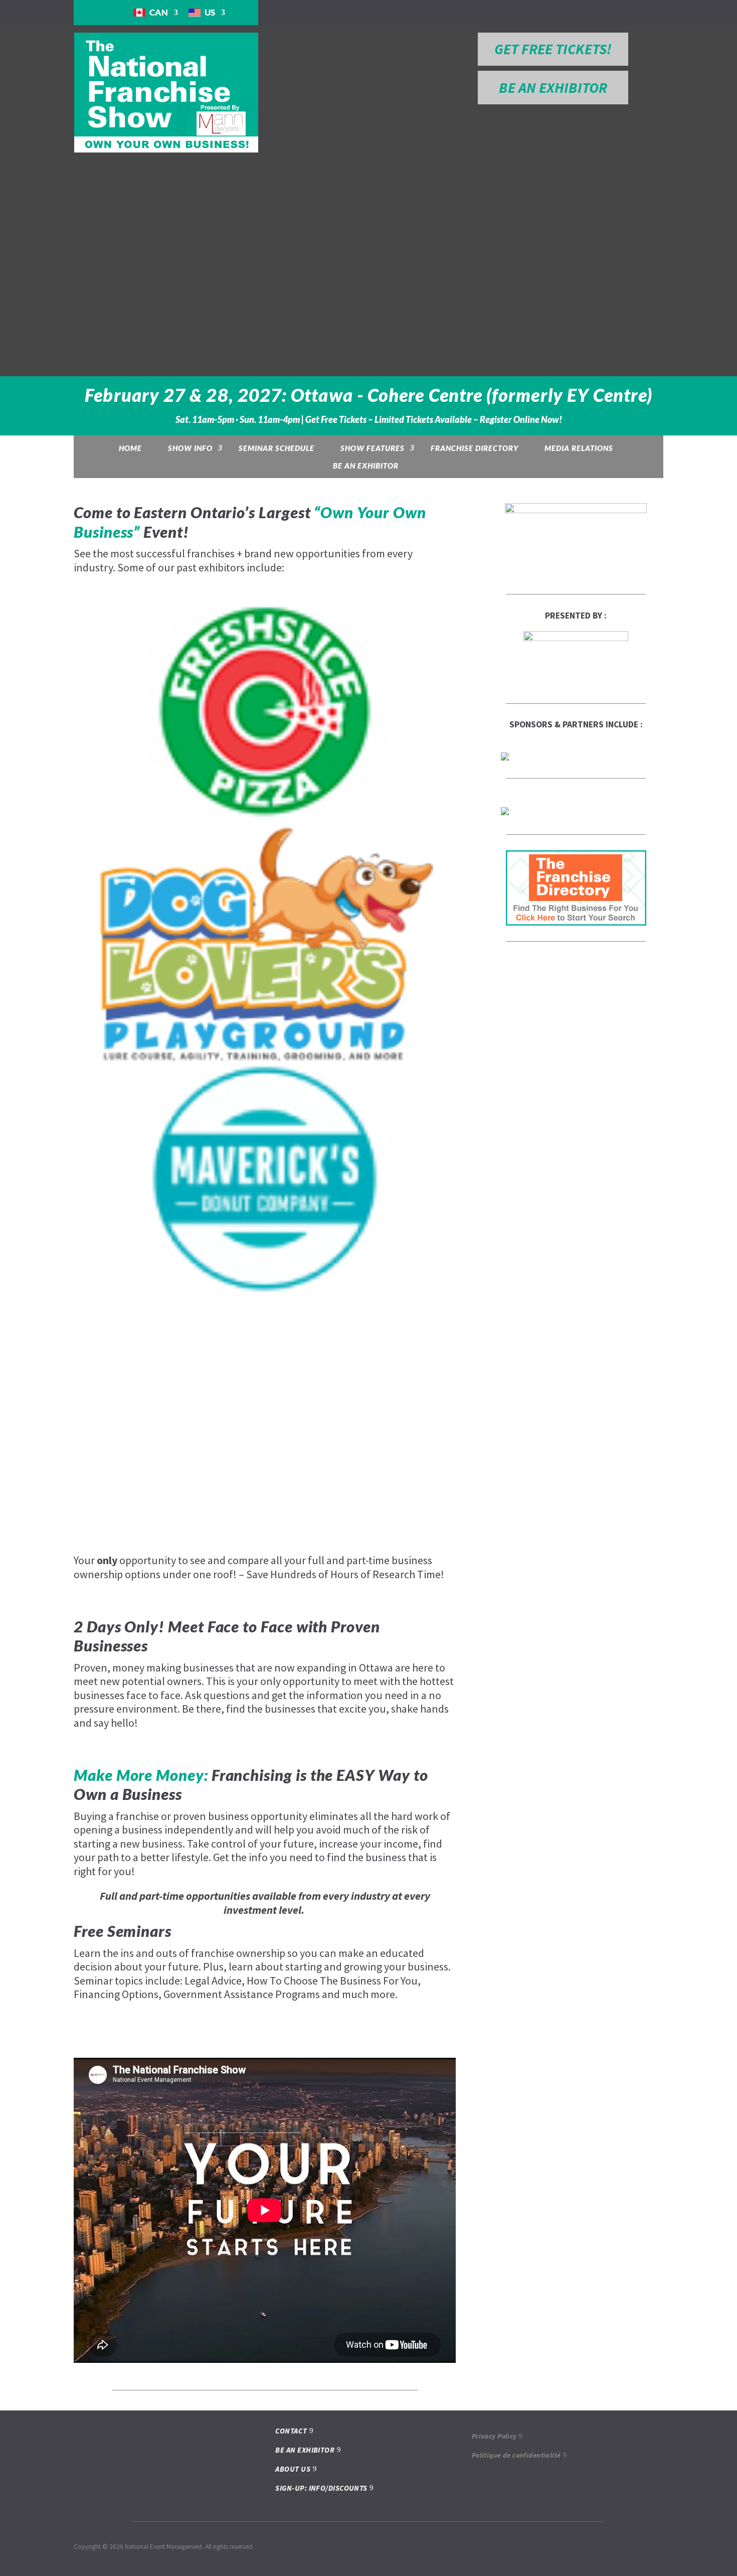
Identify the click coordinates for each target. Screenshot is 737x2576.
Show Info (190, 448)
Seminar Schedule (277, 448)
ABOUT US (293, 2469)
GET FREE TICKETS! (553, 49)
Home (130, 448)
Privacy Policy (494, 2436)
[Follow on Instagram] (596, 12)
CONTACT (291, 2431)
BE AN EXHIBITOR (553, 88)
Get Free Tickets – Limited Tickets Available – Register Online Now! (434, 420)
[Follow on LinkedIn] (616, 12)
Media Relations (579, 448)
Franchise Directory (475, 448)
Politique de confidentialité (516, 2455)
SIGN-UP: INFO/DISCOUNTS (321, 2488)
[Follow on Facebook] (576, 12)
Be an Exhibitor (366, 466)
